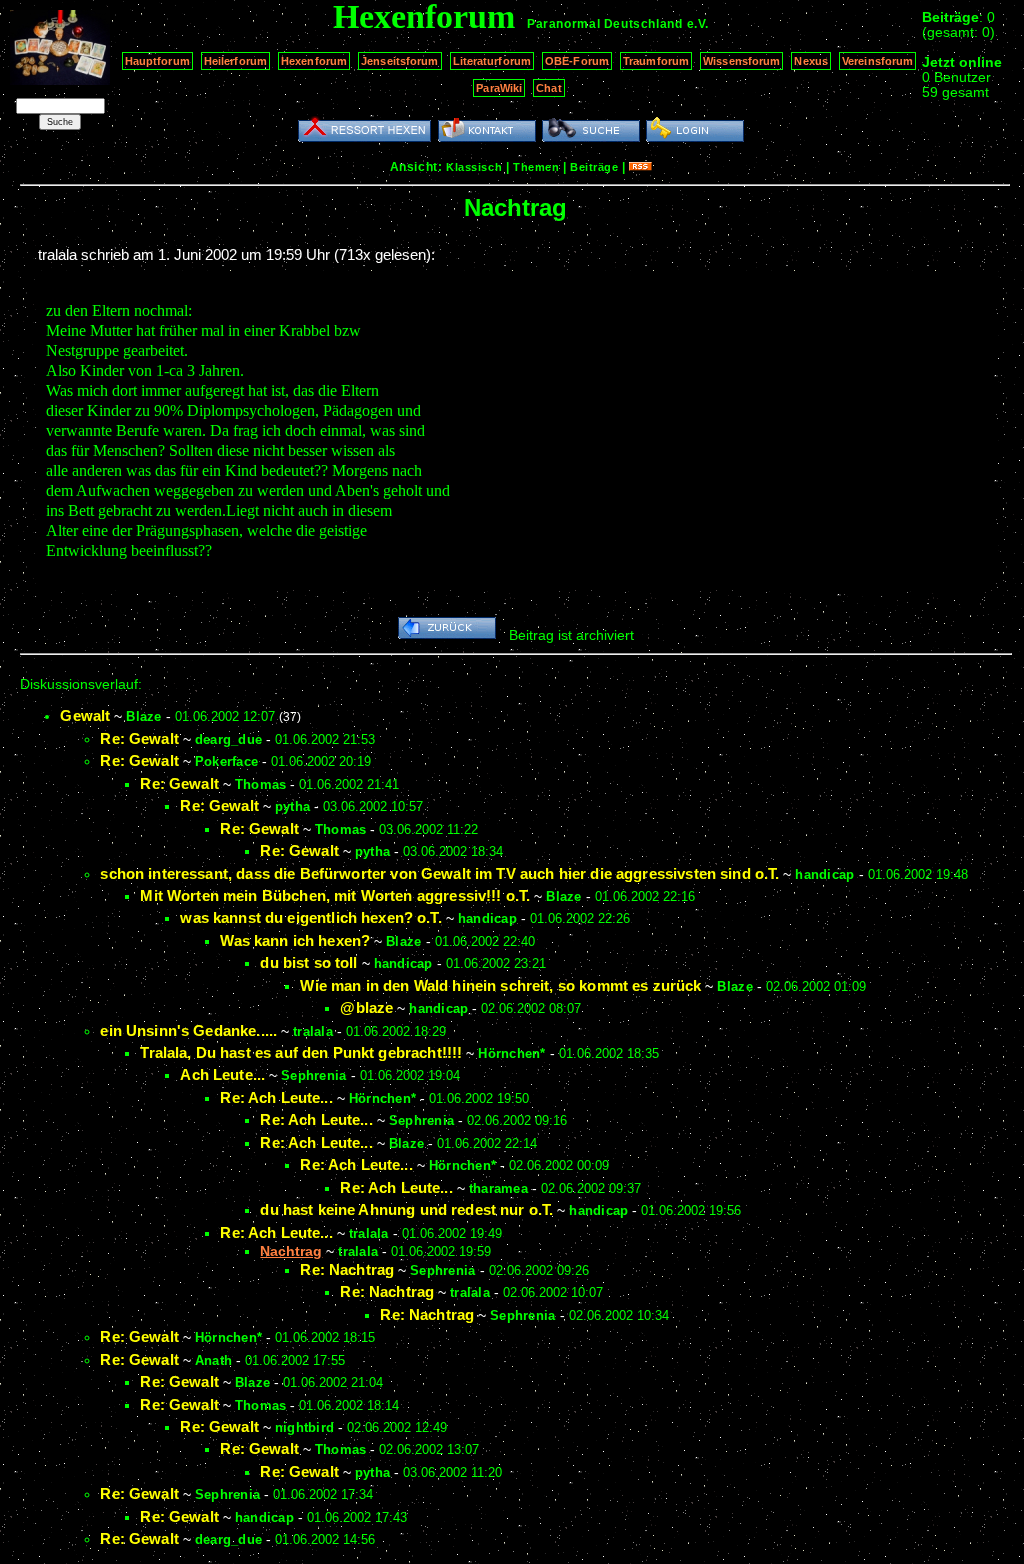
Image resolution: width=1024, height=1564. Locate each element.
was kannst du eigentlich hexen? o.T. (310, 917)
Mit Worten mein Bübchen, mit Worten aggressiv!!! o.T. (335, 895)
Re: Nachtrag (347, 1269)
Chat (548, 88)
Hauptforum (157, 61)
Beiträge (594, 167)
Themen (536, 167)
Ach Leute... (222, 1074)
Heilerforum (235, 61)
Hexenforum (314, 61)
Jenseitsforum (399, 61)
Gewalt (85, 715)
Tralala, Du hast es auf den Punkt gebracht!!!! (301, 1052)
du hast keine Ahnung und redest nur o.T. (406, 1209)
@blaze (366, 1007)
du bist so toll (308, 962)
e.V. (698, 24)
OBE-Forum (577, 61)
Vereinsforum (877, 61)
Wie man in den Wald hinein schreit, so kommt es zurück (500, 985)
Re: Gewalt (139, 738)
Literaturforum (492, 61)
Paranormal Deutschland (604, 24)
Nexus (811, 61)
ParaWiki (499, 88)
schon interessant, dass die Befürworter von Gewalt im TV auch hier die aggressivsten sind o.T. (439, 873)
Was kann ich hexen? (295, 940)
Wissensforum (741, 61)
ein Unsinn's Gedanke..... (188, 1030)
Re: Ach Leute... (276, 1097)
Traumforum (656, 61)
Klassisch (474, 167)
